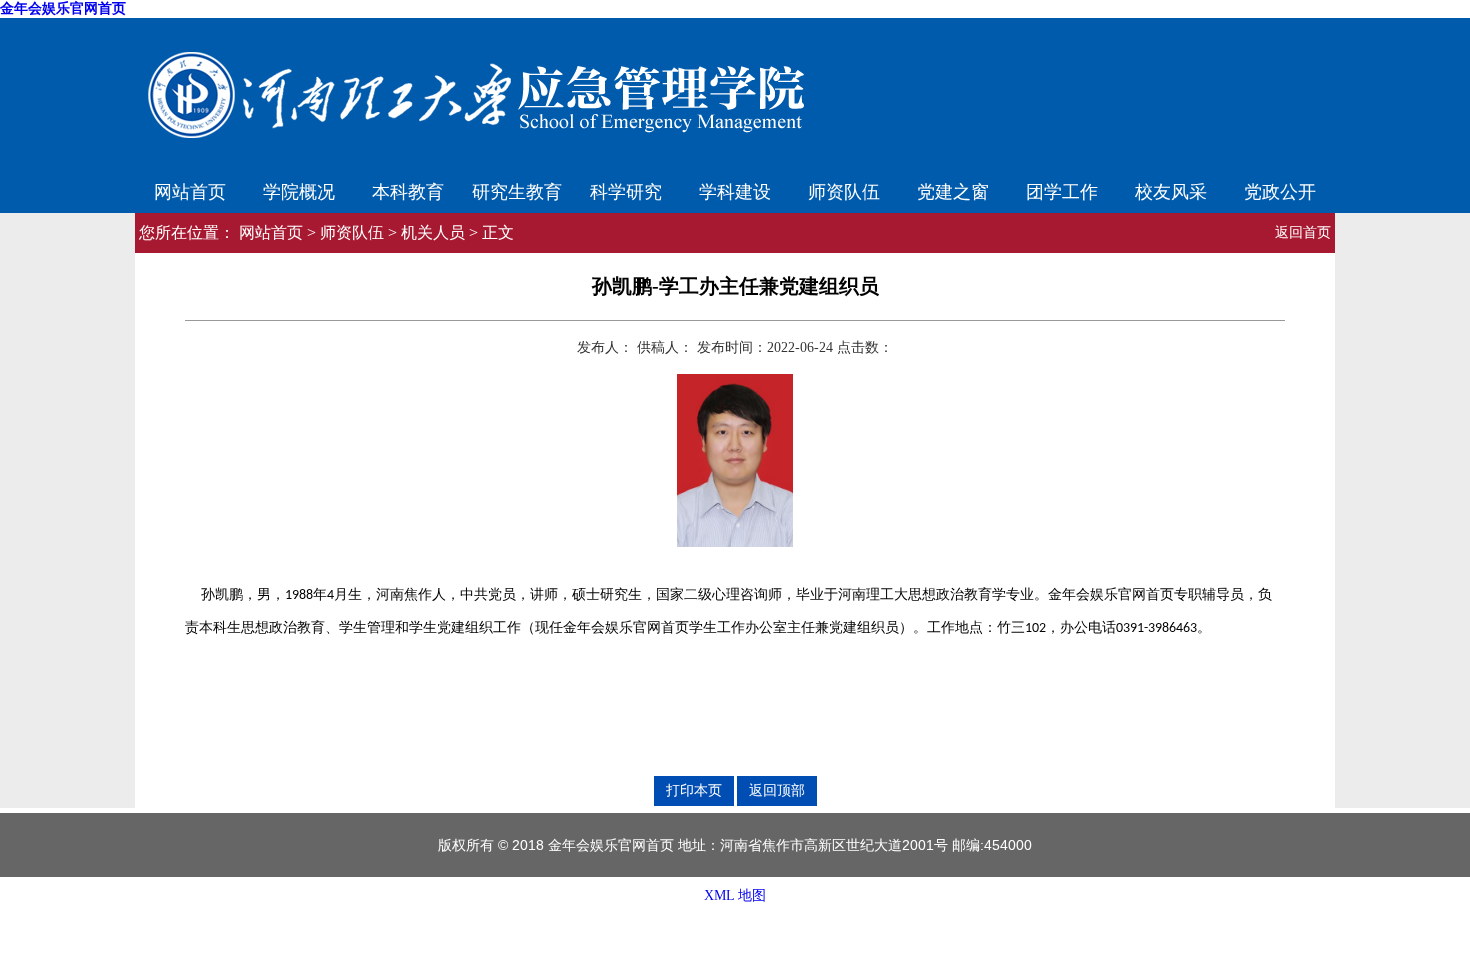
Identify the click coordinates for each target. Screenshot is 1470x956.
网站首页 (190, 190)
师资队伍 (844, 190)
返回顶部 (777, 790)
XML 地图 (735, 895)
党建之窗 (953, 190)
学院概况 (299, 190)
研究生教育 (517, 190)
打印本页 (694, 790)
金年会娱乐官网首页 (63, 8)
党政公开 (1280, 190)
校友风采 (1171, 190)
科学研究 (626, 190)
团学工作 (1062, 190)
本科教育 (408, 190)
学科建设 (735, 190)
